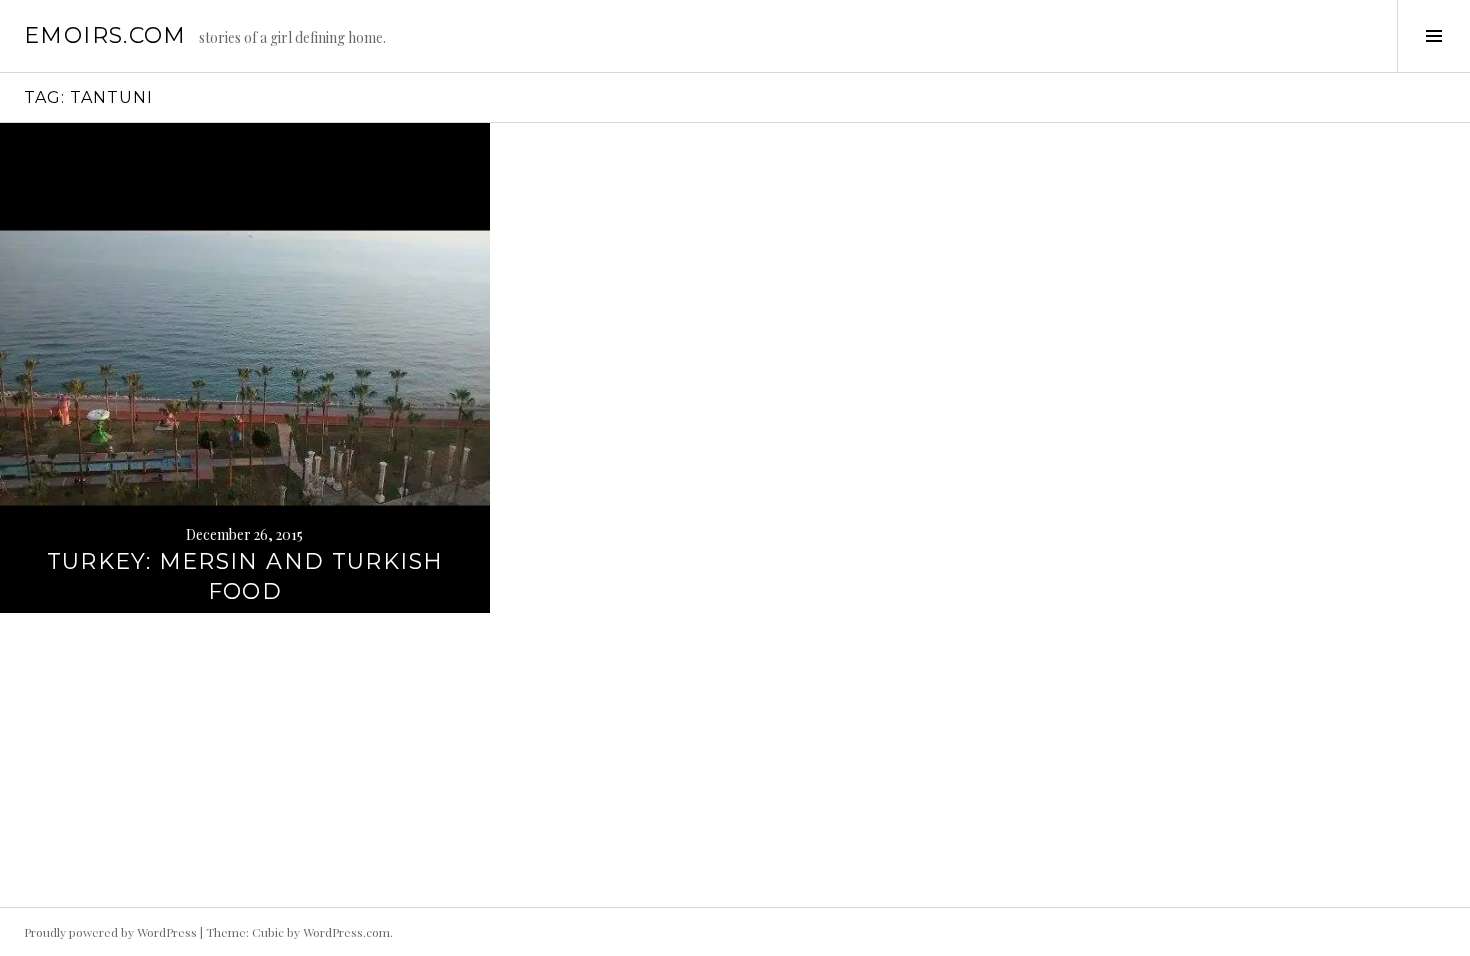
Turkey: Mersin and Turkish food (245, 576)
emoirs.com (105, 35)
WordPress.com (346, 932)
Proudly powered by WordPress (110, 932)
